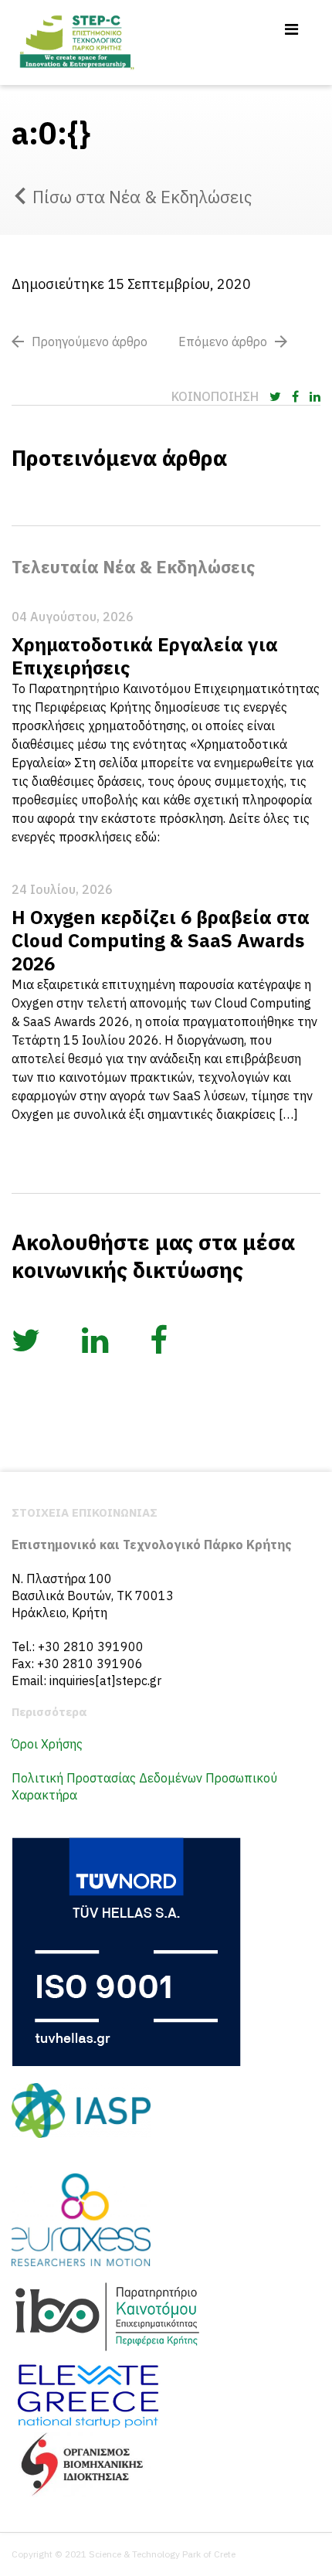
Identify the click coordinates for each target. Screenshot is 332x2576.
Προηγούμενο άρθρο (90, 342)
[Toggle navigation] (291, 29)
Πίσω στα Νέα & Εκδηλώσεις (142, 197)
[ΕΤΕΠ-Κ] (76, 42)
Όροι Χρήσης (47, 1744)
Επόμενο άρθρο (223, 342)
